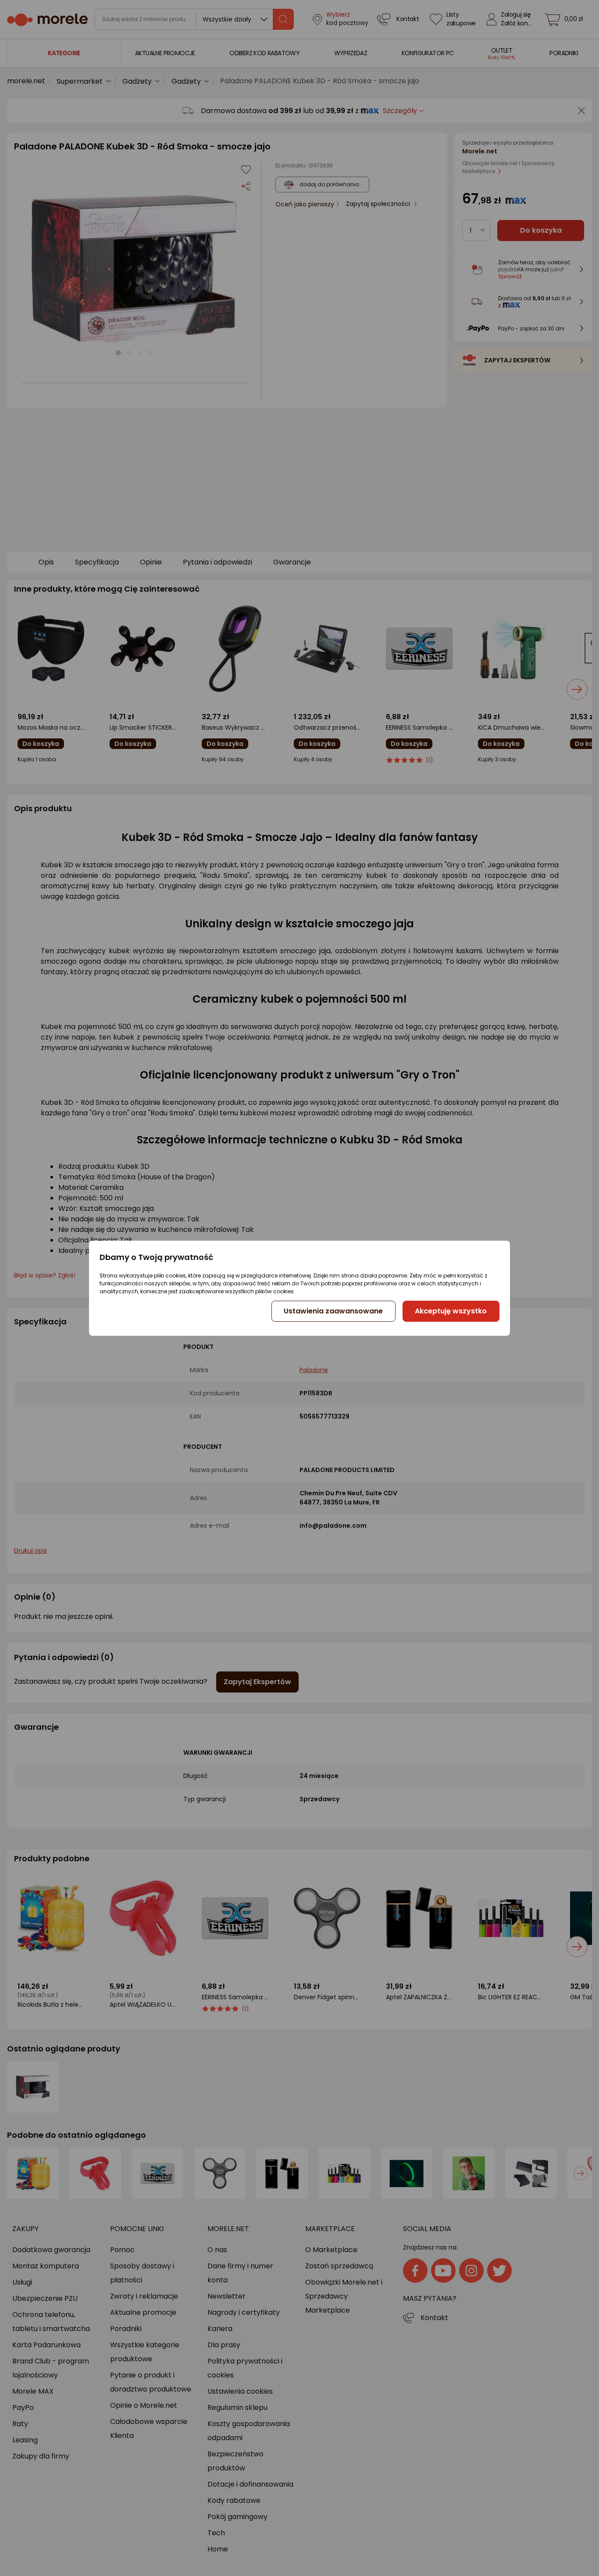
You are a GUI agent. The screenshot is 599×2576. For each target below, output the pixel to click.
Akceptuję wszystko (451, 1311)
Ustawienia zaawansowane (333, 1311)
